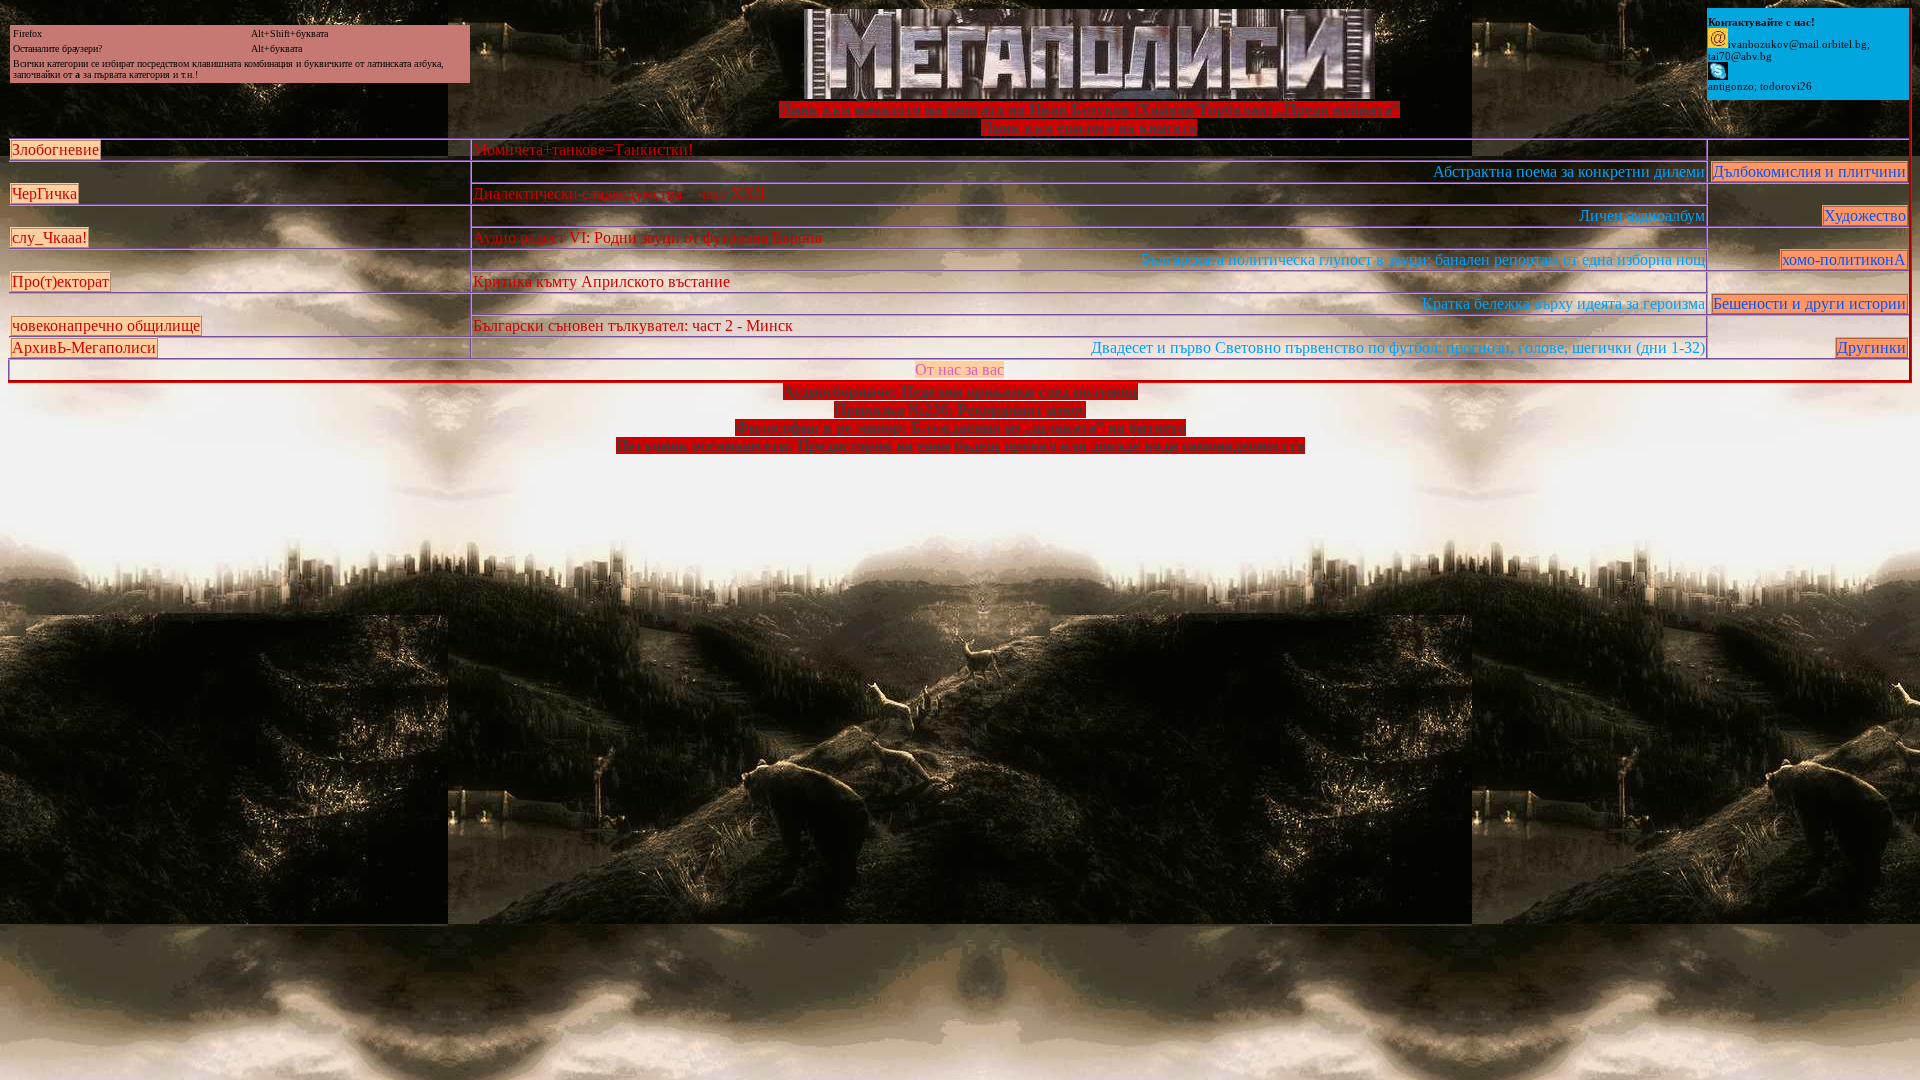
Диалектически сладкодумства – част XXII (619, 193)
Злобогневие (55, 149)
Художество (1865, 215)
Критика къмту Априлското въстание (601, 281)
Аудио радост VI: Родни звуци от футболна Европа (647, 237)
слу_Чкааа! (49, 237)
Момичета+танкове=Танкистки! (583, 149)
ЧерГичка (44, 193)
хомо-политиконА (1844, 259)
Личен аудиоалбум (1642, 215)
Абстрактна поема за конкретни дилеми (1569, 171)
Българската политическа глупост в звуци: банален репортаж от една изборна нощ (1423, 259)
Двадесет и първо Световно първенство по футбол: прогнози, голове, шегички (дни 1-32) (1398, 347)
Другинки (1871, 347)
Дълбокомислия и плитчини (1809, 171)
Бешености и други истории (1809, 303)
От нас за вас (959, 369)
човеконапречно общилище (106, 325)
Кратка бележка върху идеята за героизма (1563, 303)
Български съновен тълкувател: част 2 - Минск (633, 325)
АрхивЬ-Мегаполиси (84, 347)
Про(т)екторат (60, 281)
